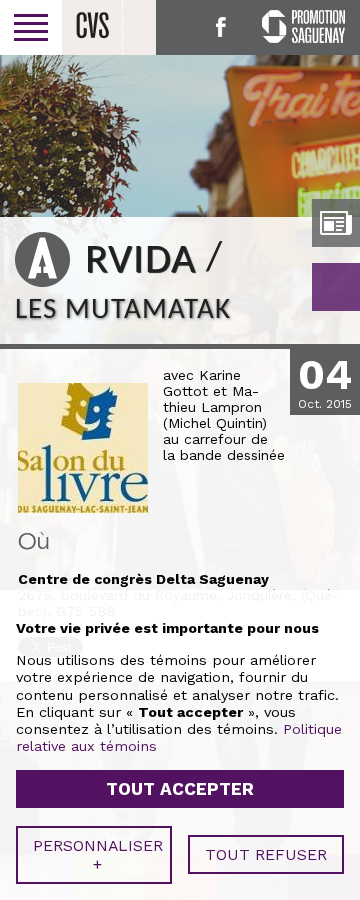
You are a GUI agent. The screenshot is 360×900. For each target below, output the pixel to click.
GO (336, 287)
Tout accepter (180, 789)
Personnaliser (98, 855)
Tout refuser (266, 854)
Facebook (221, 27)
